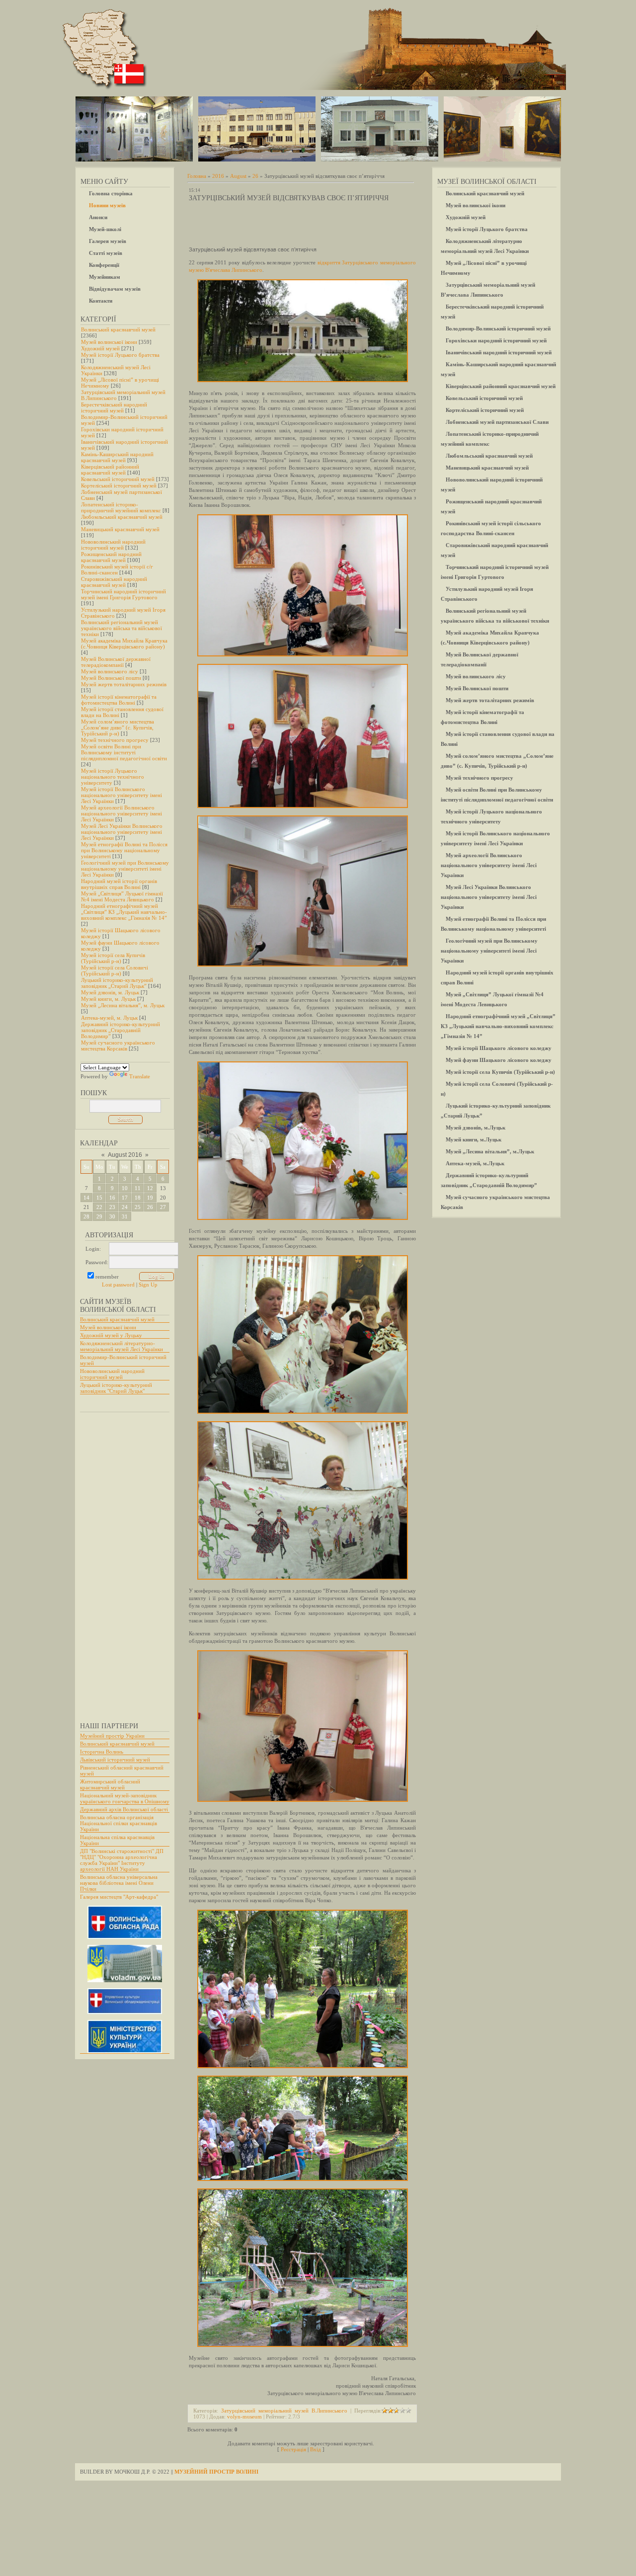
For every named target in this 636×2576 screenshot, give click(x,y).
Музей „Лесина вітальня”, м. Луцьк (123, 1005)
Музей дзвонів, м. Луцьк (110, 992)
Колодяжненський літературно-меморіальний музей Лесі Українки (121, 1346)
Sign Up (148, 1285)
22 (99, 1207)
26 (150, 1207)
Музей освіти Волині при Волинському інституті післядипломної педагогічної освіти (124, 752)
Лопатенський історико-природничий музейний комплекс (121, 507)
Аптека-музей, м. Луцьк (109, 1018)
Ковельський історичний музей (118, 479)
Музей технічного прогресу (115, 740)
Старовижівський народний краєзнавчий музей (114, 582)
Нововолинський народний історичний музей (113, 545)
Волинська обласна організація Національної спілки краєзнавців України (119, 1823)
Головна (197, 176)
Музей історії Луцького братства (120, 355)
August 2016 (125, 1155)
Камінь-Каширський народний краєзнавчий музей (117, 457)
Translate (140, 1076)
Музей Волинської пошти (111, 678)
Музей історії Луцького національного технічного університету (113, 777)
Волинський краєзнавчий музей (118, 329)
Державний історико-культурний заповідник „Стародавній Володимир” (120, 1030)
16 (112, 1198)
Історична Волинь (102, 1752)
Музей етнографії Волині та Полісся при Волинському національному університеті (124, 850)
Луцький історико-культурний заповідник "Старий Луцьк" (116, 1388)
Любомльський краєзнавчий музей (122, 517)
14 (86, 1198)
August (238, 176)
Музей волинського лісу (110, 671)
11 (138, 1188)
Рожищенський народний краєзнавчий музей (111, 557)
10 (125, 1188)
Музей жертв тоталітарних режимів (124, 684)
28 (86, 1216)
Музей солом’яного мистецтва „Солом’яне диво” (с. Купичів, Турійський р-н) (118, 727)
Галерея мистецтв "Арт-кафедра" (119, 1897)
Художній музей (100, 348)
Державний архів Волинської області (124, 1809)
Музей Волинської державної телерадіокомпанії (116, 662)
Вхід (316, 2449)
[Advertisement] (120, 1562)
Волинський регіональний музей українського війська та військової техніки (121, 628)
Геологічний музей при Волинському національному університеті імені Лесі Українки (125, 869)
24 (125, 1207)
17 (125, 1198)
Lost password (118, 1285)
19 (150, 1198)
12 (150, 1188)
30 (112, 1216)
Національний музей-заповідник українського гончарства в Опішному (125, 1798)
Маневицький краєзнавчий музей (120, 529)
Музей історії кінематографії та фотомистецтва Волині (119, 700)
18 (138, 1198)
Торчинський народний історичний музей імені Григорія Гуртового (123, 594)
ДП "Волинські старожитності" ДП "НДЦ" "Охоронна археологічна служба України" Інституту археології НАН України (122, 1860)
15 (99, 1198)
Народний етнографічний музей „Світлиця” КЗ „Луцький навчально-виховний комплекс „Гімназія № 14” (124, 912)
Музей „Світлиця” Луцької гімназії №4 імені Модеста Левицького (122, 896)
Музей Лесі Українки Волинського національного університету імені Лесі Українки (122, 832)
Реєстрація (293, 2449)
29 (99, 1216)
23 (112, 1207)
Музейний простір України (112, 1736)
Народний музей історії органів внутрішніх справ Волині (119, 884)
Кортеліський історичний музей (119, 485)
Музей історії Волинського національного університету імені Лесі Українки (121, 795)
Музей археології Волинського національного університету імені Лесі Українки (121, 813)
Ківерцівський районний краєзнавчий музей (110, 470)
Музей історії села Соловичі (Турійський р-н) (115, 970)
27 (163, 1207)
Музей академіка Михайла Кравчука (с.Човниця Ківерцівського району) (124, 644)
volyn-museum (244, 2416)
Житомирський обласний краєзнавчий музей (110, 1784)
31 (125, 1216)
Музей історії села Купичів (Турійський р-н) (113, 958)
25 (138, 1207)
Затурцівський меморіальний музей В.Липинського (284, 2411)
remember (107, 1277)
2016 (218, 176)
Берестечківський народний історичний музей (114, 407)
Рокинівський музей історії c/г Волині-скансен (117, 569)
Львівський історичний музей (115, 1760)
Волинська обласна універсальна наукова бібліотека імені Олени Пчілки (119, 1883)
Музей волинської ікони (109, 342)
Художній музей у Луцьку (111, 1335)
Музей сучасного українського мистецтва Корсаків (118, 1046)
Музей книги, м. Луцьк (108, 999)
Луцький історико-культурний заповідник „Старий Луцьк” (117, 983)
